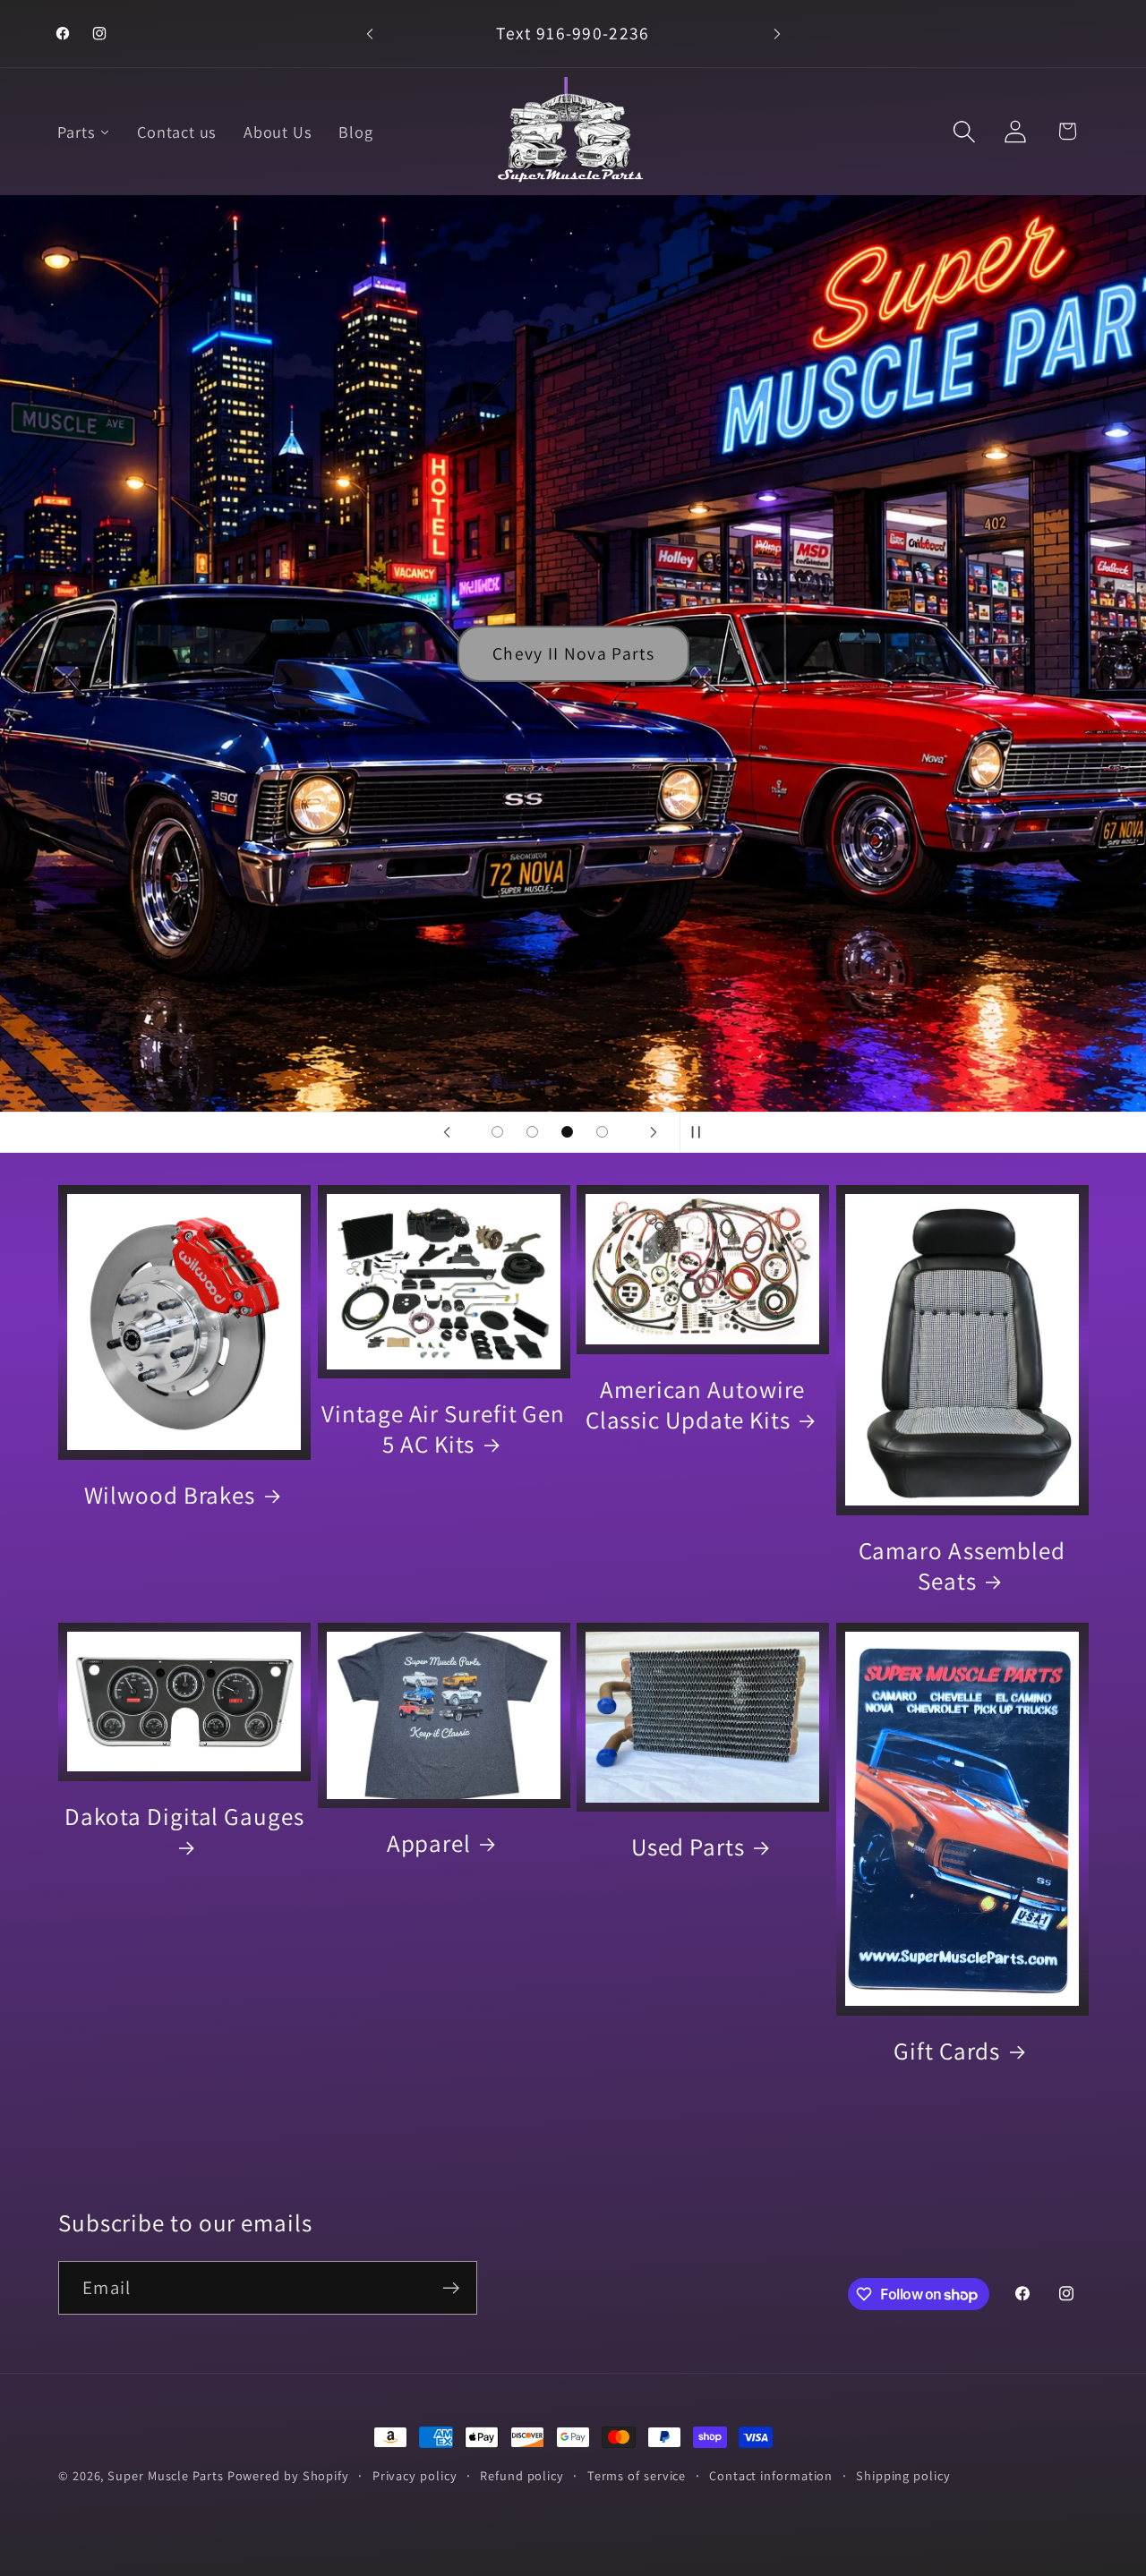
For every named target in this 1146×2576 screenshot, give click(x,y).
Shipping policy (903, 2475)
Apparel (429, 1843)
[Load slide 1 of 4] (497, 1132)
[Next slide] (654, 1132)
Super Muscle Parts (165, 2475)
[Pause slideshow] (699, 1132)
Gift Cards (947, 2051)
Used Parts (688, 1847)
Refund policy (522, 2475)
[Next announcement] (777, 34)
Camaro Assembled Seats (962, 1565)
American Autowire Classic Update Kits (696, 1404)
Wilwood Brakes (170, 1495)
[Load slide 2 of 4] (532, 1132)
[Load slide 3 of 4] (567, 1132)
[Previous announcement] (370, 34)
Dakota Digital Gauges (184, 1817)
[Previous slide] (447, 1132)
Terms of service (637, 2475)
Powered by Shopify (288, 2475)
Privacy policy (415, 2475)
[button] (965, 131)
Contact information (771, 2475)
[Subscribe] (451, 2288)
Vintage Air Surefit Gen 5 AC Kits (443, 1429)
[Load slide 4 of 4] (602, 1132)
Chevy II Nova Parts (573, 653)
